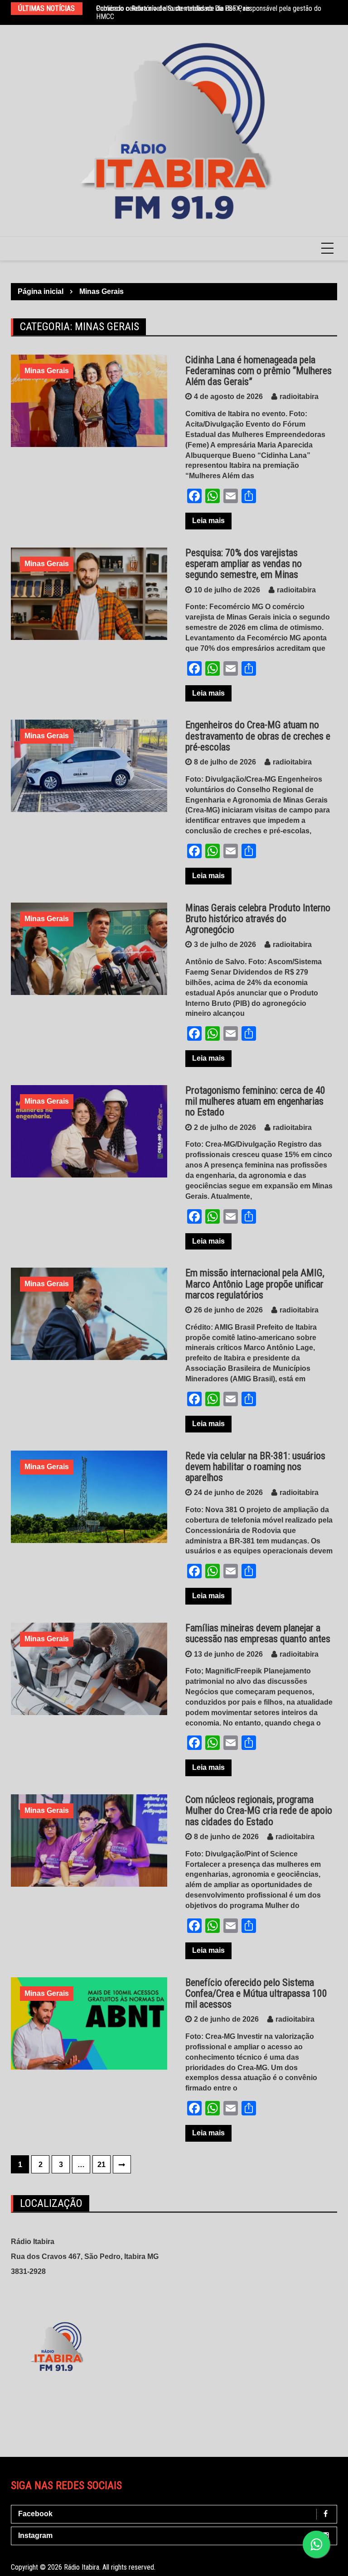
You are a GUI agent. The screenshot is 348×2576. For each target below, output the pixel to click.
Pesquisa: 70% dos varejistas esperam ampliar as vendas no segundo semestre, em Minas (244, 564)
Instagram (35, 2535)
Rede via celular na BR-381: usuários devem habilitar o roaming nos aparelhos (255, 1467)
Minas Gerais (47, 371)
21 (101, 2165)
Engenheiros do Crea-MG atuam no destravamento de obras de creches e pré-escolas (258, 736)
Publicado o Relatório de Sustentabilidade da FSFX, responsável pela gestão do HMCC (209, 12)
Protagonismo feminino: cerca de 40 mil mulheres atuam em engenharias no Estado (255, 1101)
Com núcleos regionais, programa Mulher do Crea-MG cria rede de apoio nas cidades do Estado (259, 1810)
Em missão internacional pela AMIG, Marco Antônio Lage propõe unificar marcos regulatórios (255, 1284)
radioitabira (299, 396)
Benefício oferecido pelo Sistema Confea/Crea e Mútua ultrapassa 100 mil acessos (256, 1993)
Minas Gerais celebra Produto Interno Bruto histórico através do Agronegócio (258, 919)
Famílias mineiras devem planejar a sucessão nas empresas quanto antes (258, 1633)
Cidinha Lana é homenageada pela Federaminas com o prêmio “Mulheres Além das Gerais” (259, 371)
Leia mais (208, 521)
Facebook (35, 2514)
